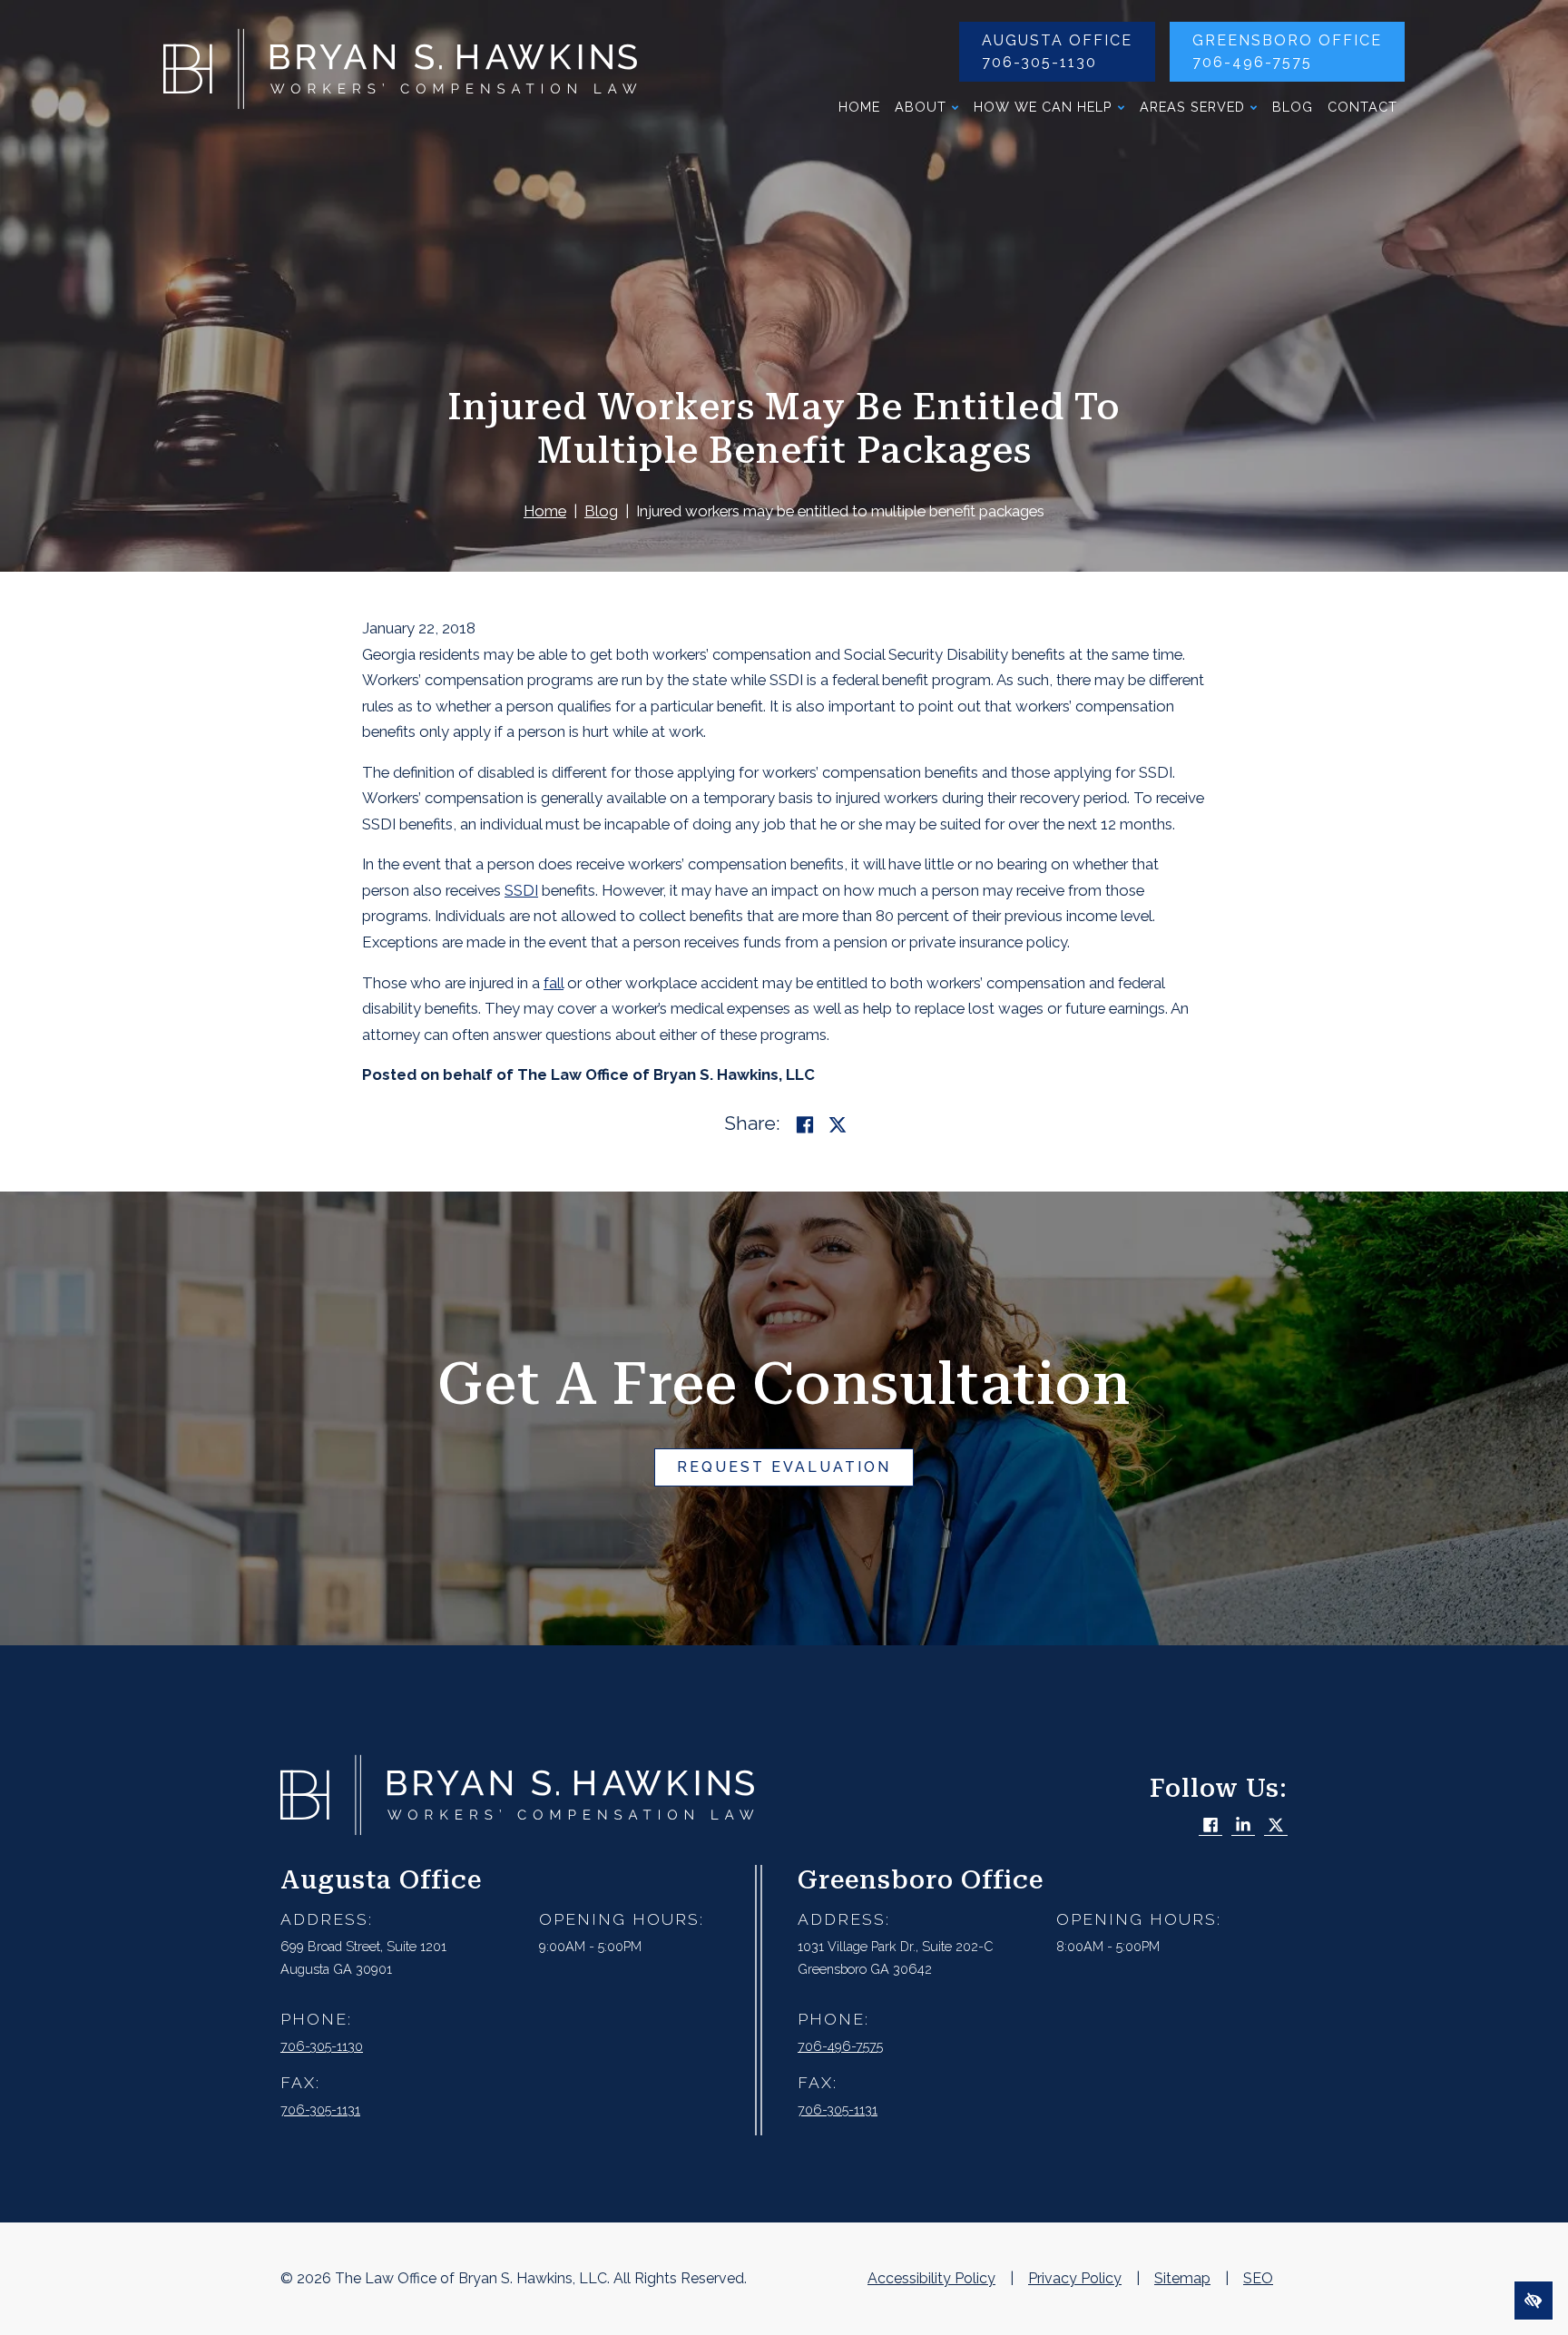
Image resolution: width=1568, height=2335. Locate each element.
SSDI (521, 890)
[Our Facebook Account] (1210, 1826)
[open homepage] (400, 74)
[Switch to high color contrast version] (1534, 2301)
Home (859, 107)
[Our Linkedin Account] (1243, 1826)
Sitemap (1182, 2278)
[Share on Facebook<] (805, 1125)
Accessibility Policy (931, 2278)
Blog (1293, 107)
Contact (1362, 107)
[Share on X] (838, 1125)
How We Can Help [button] (1043, 107)
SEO (1258, 2278)
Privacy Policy (1075, 2278)
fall (554, 983)
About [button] (921, 107)
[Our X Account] (1276, 1826)
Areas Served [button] (1192, 107)
